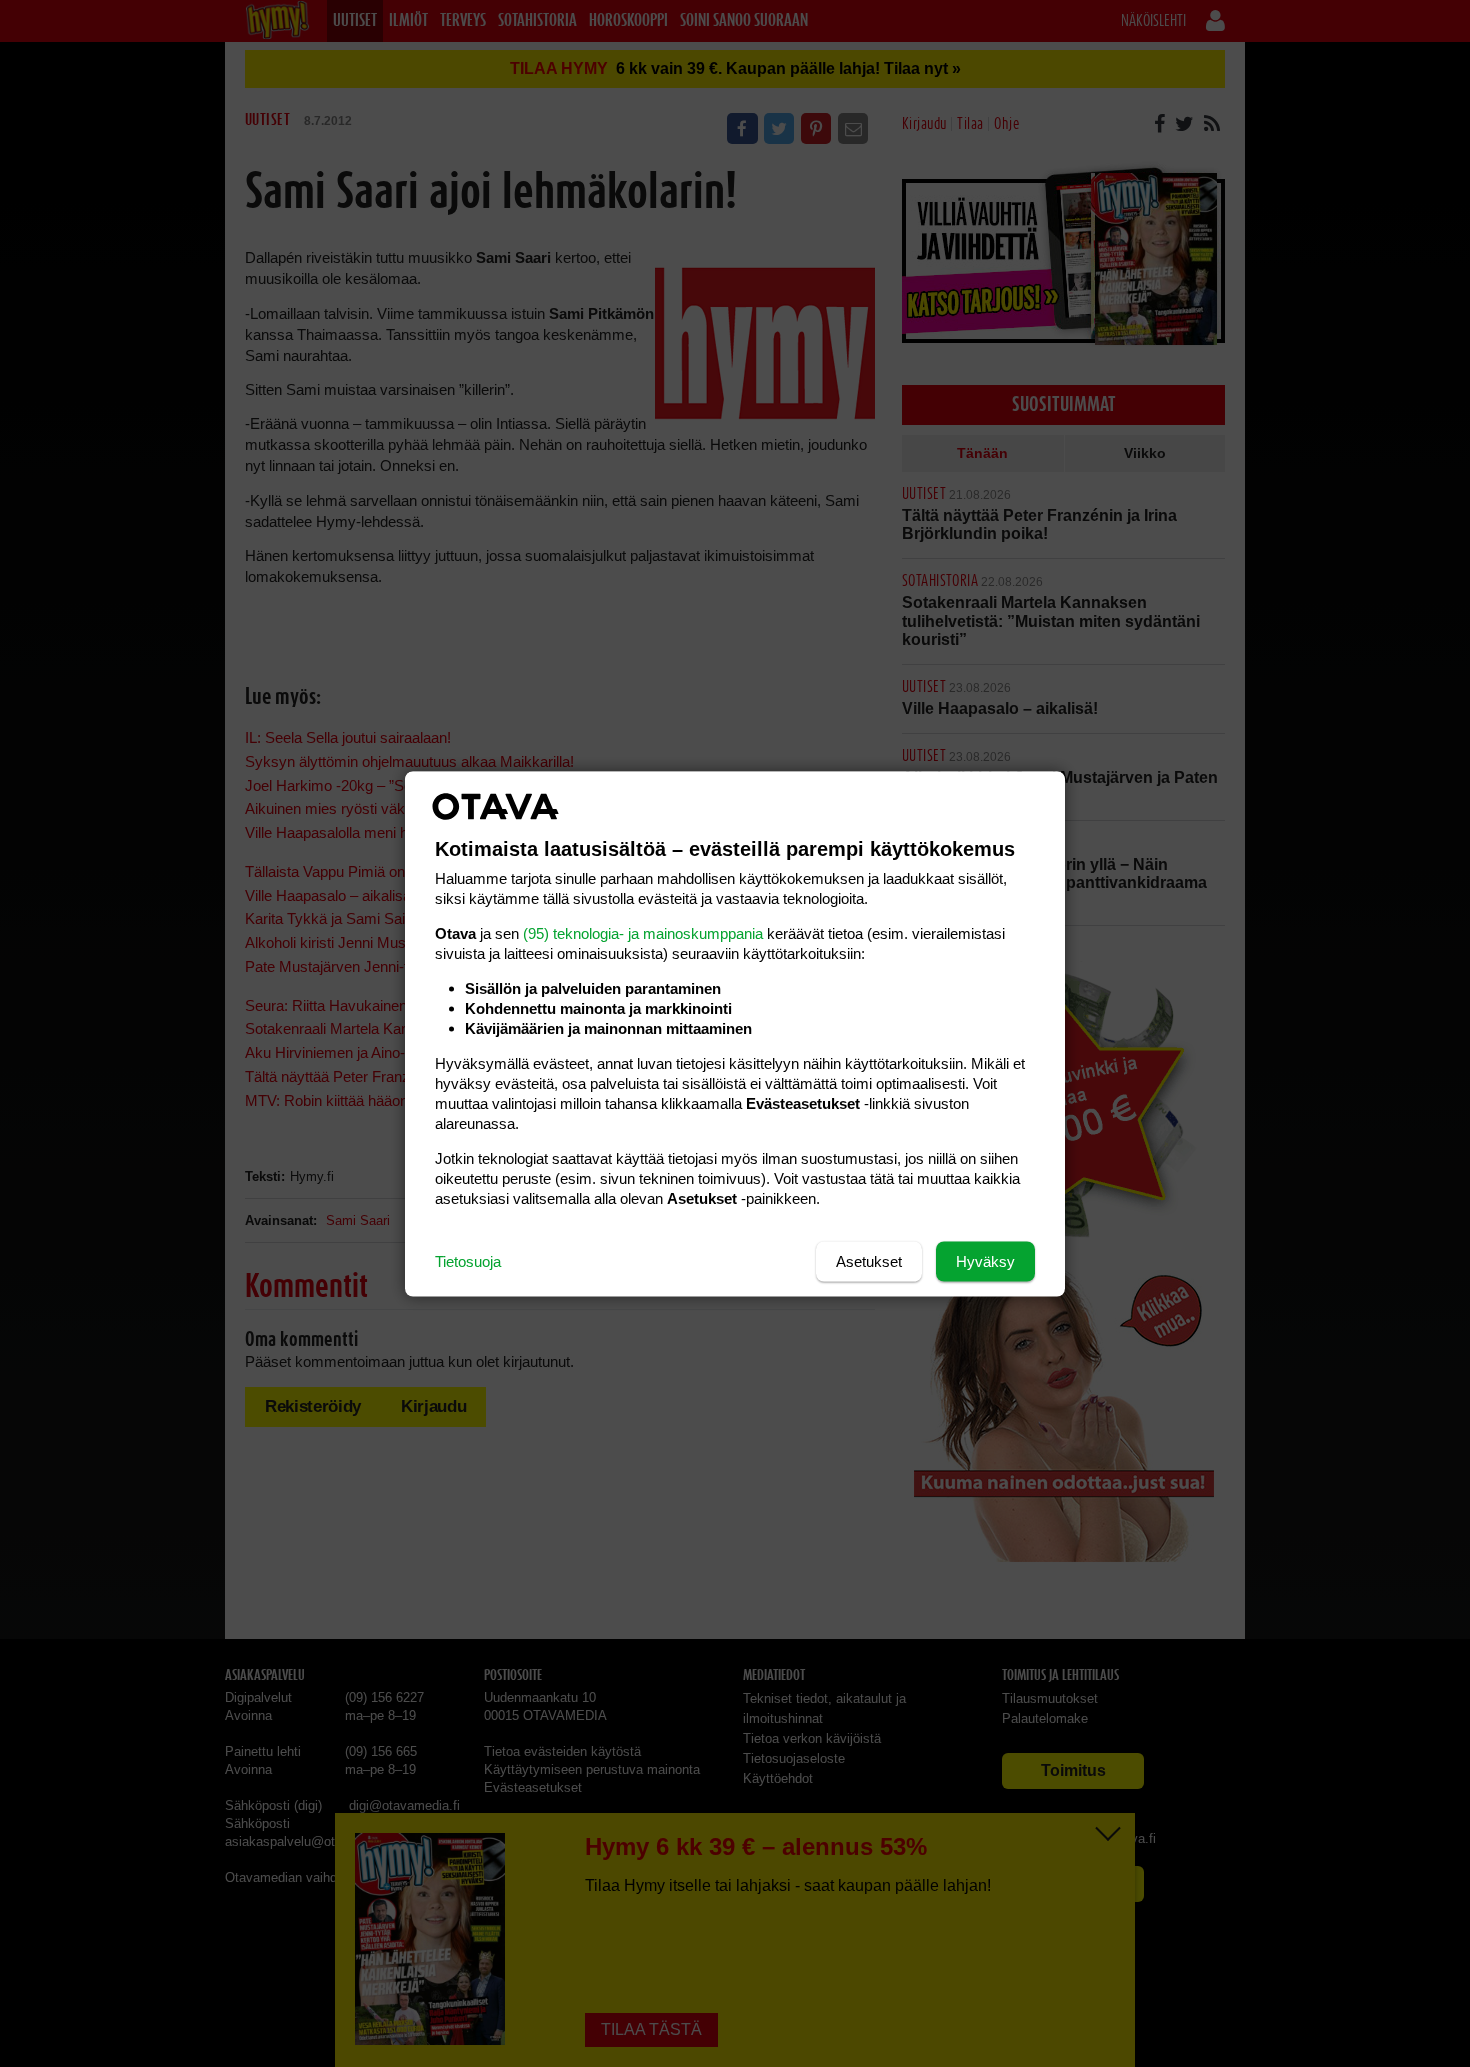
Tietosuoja (468, 1260)
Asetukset (869, 1260)
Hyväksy (985, 1260)
